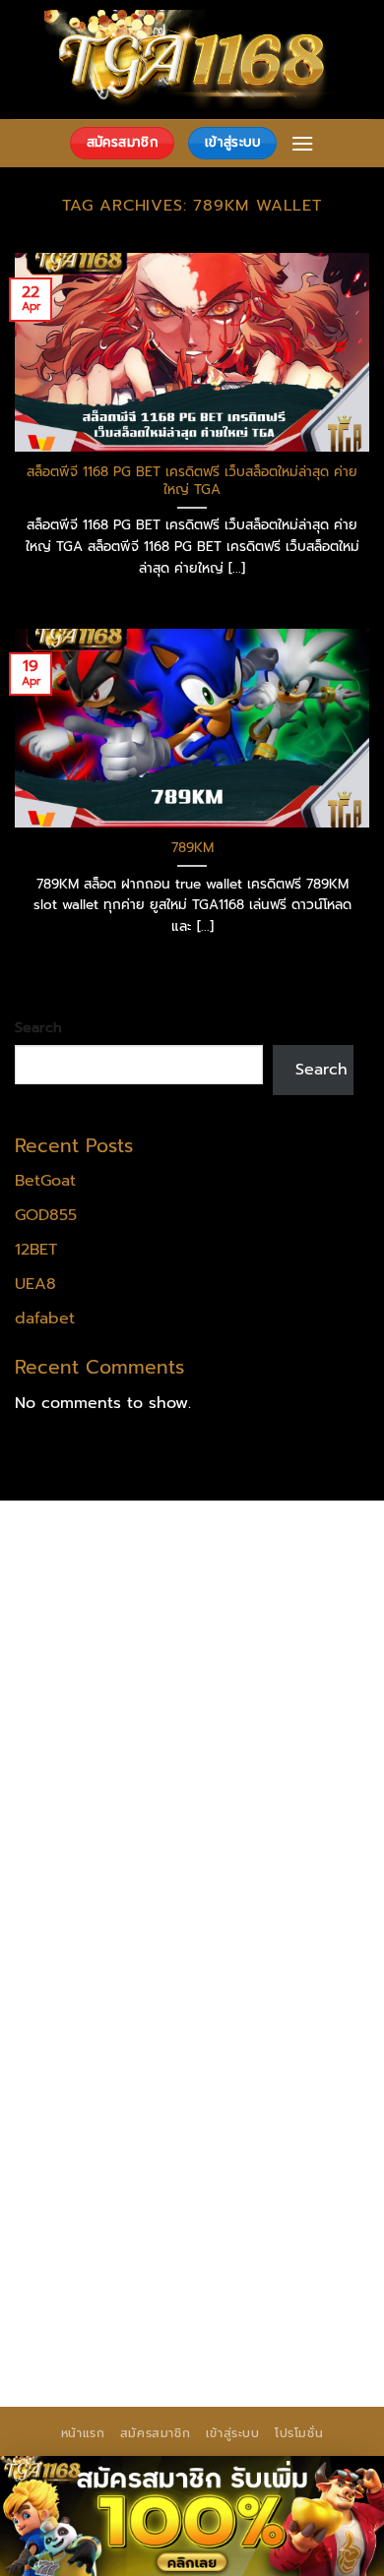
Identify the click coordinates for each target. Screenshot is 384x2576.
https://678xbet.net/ (95, 1820)
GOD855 (46, 1215)
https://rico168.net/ (285, 1845)
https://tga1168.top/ (92, 1795)
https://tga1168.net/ (246, 1770)
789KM (192, 848)
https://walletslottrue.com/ (118, 2273)
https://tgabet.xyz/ (254, 1745)
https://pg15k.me (220, 1619)
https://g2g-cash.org (95, 1593)
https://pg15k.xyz (81, 1644)
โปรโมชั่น (299, 2433)
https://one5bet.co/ (92, 1896)
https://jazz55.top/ (86, 2047)
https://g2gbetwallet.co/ (110, 2198)
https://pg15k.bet (82, 1619)
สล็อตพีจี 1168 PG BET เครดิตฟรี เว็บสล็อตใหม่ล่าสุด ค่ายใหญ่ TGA (192, 481)
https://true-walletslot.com (229, 2021)
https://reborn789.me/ (208, 1946)
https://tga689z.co (250, 1543)
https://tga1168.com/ (95, 1745)
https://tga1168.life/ (250, 1795)
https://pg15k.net (81, 1669)
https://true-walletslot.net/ (226, 2299)
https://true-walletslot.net (114, 1996)
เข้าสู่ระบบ (233, 2433)
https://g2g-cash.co (258, 1593)
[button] (302, 143)
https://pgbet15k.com (237, 1669)
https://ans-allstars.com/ (109, 1845)
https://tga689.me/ (89, 2223)
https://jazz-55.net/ (251, 2072)
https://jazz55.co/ (82, 2097)
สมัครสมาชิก (156, 2433)
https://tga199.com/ (251, 1896)
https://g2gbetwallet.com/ (117, 2122)
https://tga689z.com (94, 1543)
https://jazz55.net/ (86, 1971)
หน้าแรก (83, 2433)
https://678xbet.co (254, 1820)
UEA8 (35, 1284)
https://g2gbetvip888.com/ (261, 2097)
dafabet (45, 1319)
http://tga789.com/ (89, 1770)
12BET (36, 1250)
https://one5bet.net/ (257, 1871)
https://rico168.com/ (93, 1871)
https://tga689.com (286, 2198)
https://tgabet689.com (257, 2223)
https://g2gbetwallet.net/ (113, 2147)
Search (38, 1027)
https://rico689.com (247, 1568)
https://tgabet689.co (279, 2248)
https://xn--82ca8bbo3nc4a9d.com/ (159, 2160)
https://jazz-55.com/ (93, 2072)
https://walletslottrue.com (261, 1971)
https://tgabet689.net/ (103, 2248)
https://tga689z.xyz (90, 1568)
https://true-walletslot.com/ (121, 2324)
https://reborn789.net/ (103, 1921)
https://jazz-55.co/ (234, 2047)
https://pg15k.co (216, 1644)
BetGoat (45, 1181)
